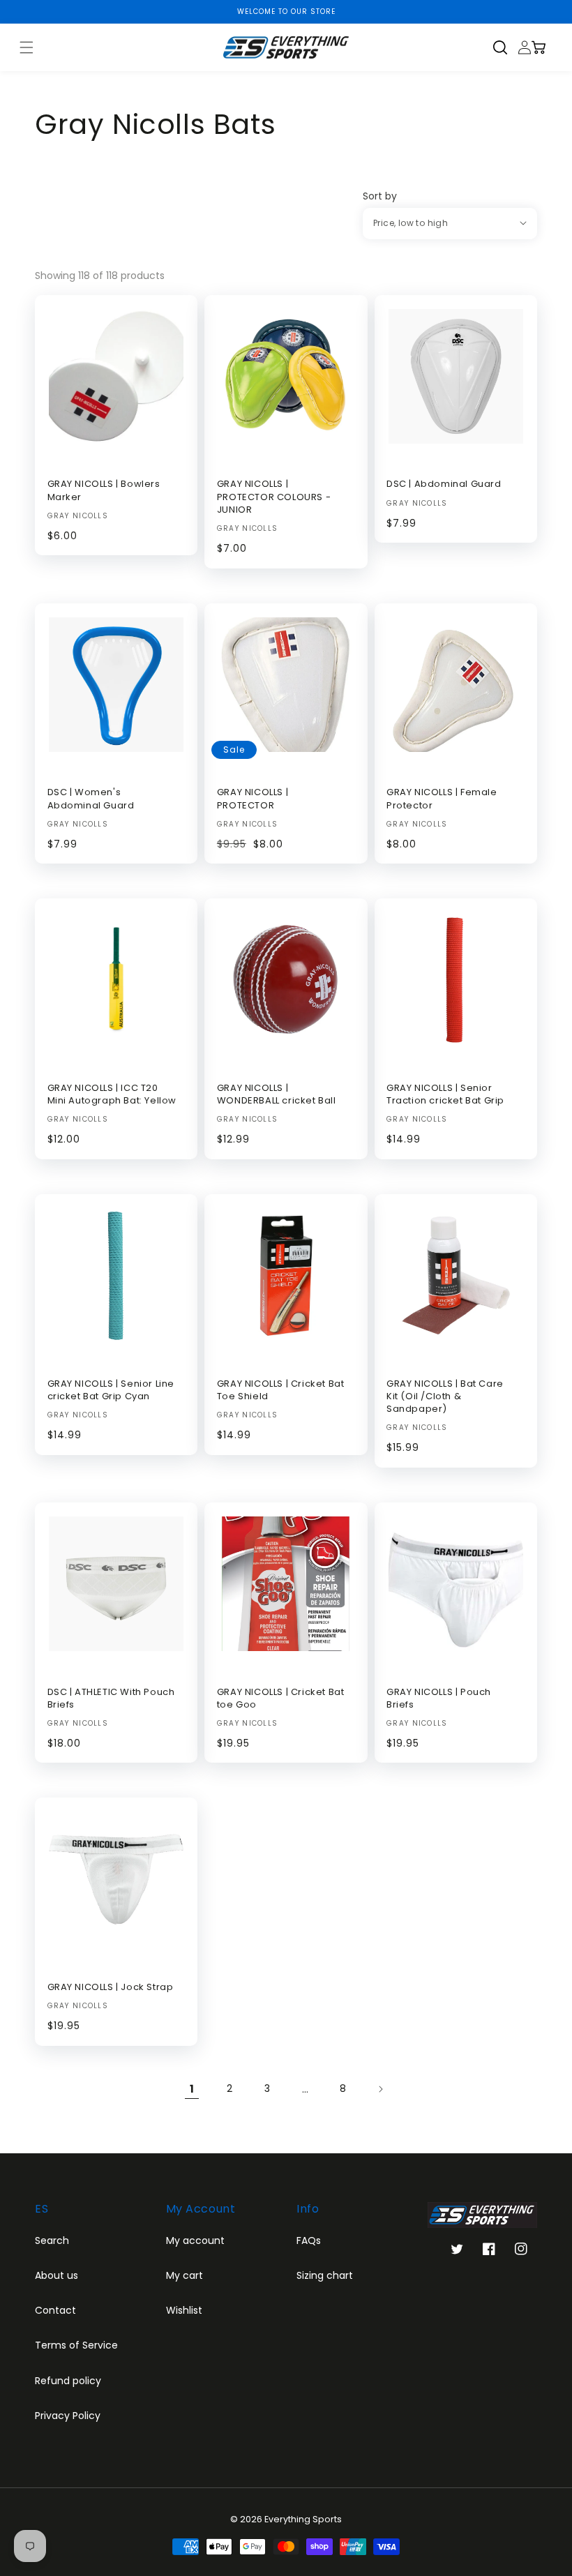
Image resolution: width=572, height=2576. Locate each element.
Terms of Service (76, 2345)
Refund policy (68, 2381)
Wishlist (184, 2310)
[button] (505, 47)
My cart (185, 2275)
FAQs (309, 2240)
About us (57, 2275)
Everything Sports (303, 2519)
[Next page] (380, 2089)
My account (195, 2240)
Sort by (380, 196)
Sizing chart (325, 2275)
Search (52, 2240)
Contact (55, 2310)
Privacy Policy (68, 2416)
